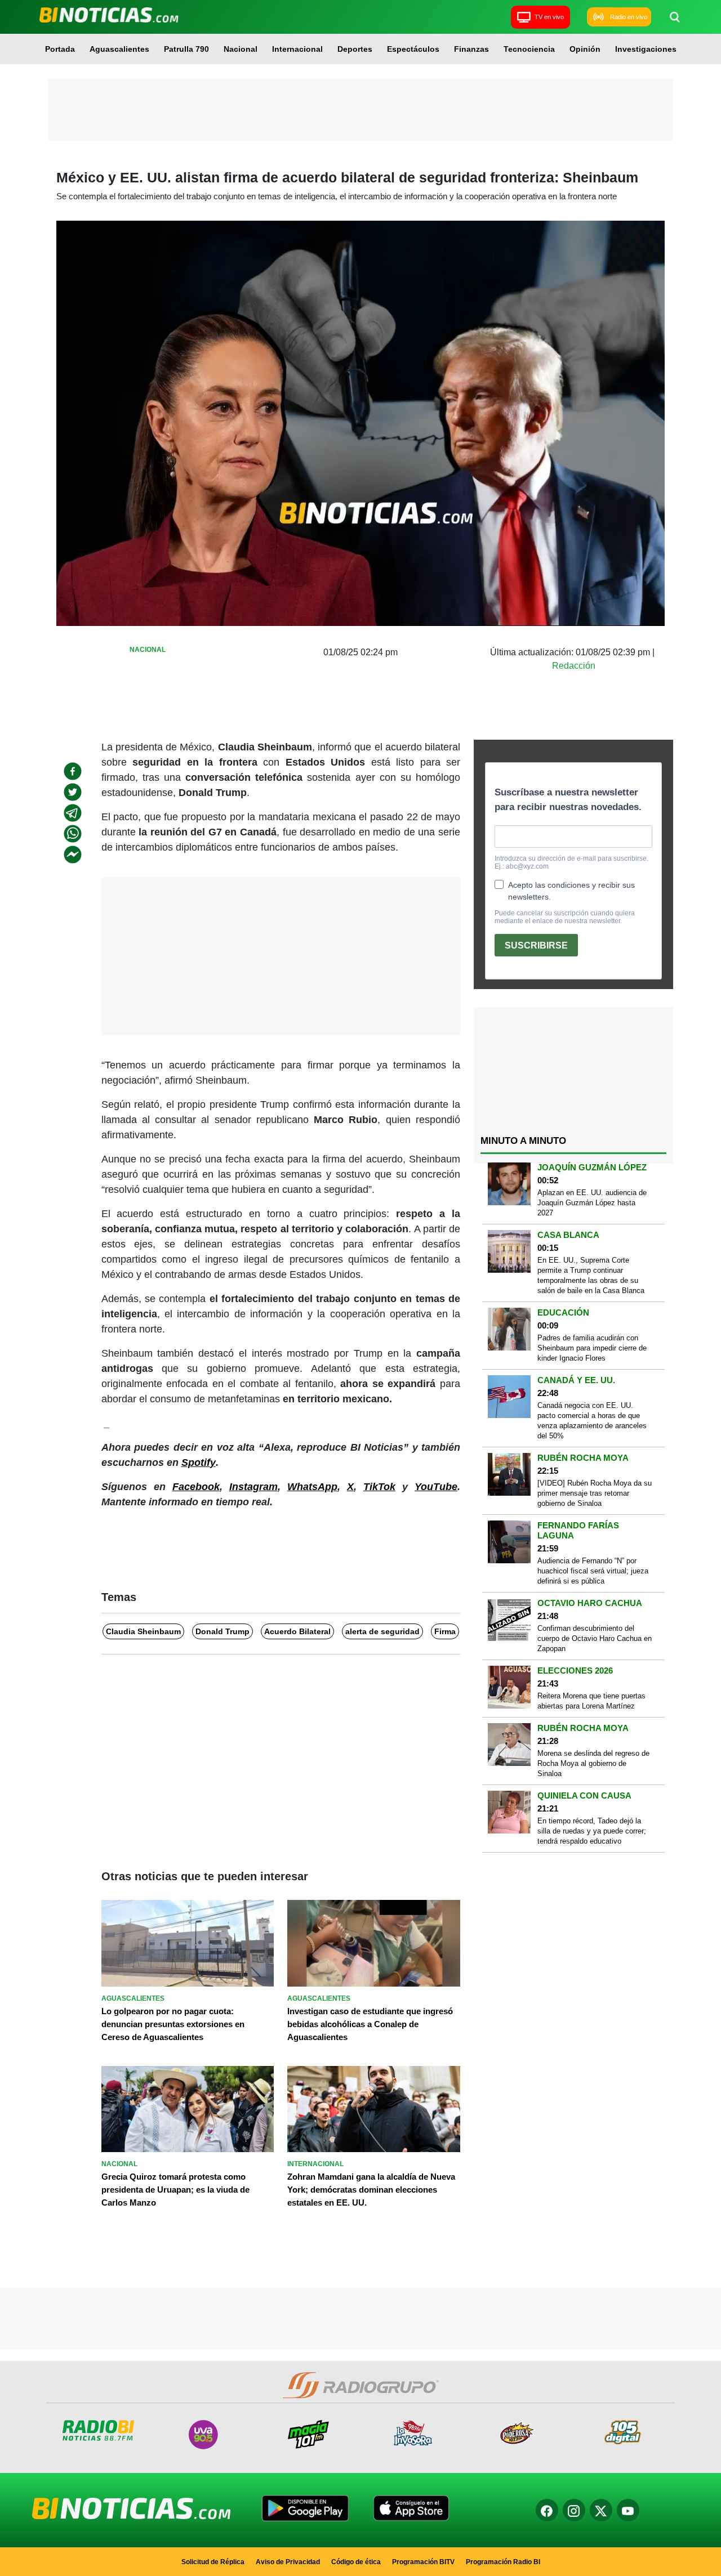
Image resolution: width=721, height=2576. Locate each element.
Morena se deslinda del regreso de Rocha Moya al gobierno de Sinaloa (593, 1763)
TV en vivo (549, 17)
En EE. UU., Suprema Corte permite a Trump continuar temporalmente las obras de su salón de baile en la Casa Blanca (591, 1275)
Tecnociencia (529, 49)
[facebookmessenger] (73, 855)
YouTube (436, 1487)
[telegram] (73, 813)
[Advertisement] (360, 110)
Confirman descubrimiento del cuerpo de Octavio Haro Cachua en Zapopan (595, 1638)
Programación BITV (423, 2562)
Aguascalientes (119, 49)
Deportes (355, 49)
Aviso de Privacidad (288, 2562)
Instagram (253, 1487)
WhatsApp (312, 1487)
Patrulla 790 (186, 49)
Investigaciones (646, 49)
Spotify (199, 1463)
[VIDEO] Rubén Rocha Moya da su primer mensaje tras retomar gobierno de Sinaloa (595, 1493)
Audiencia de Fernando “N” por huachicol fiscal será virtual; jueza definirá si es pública (593, 1571)
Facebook (196, 1487)
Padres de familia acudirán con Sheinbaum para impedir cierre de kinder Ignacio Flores (592, 1348)
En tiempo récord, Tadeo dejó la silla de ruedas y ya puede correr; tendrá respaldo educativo (592, 1831)
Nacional (241, 49)
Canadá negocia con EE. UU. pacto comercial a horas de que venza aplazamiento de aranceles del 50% (592, 1421)
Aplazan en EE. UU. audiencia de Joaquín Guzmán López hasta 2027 (592, 1203)
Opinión (585, 49)
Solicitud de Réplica (213, 2562)
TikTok (379, 1487)
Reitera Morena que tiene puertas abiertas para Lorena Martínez (591, 1701)
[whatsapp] (73, 834)
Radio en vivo (629, 17)
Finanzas (471, 49)
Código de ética (356, 2562)
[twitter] (73, 792)
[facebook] (73, 771)
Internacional (297, 49)
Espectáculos (413, 49)
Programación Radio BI (503, 2562)
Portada (60, 49)
